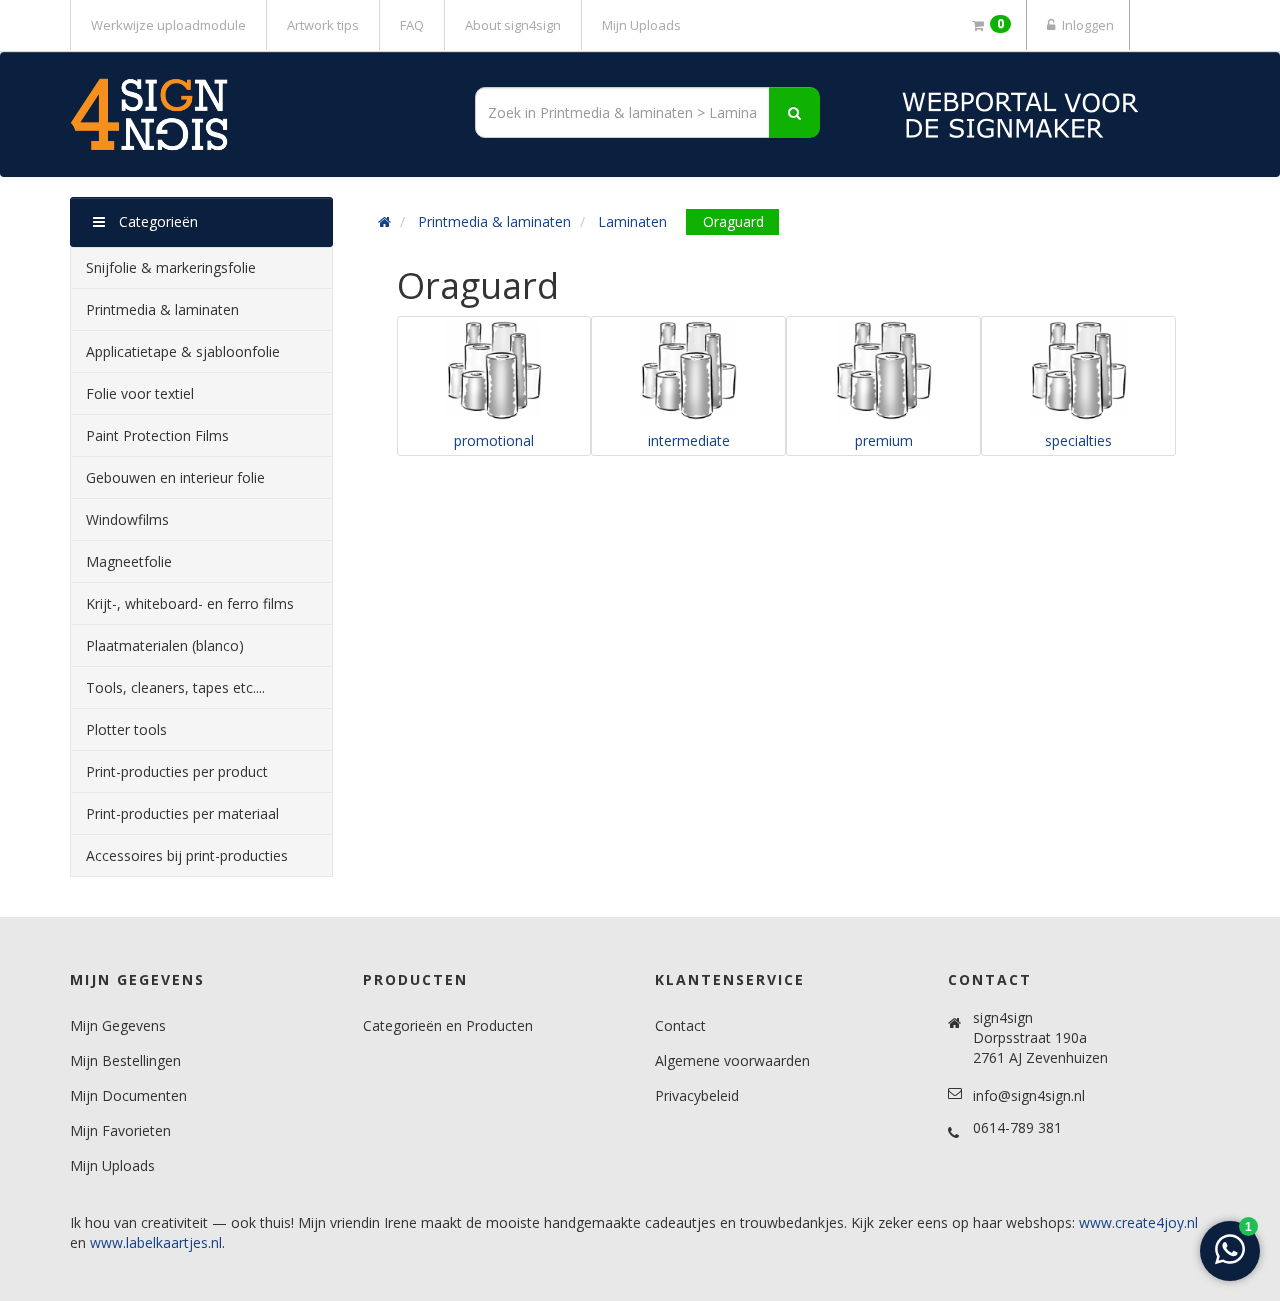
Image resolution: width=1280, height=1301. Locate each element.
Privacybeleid (697, 1095)
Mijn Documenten (128, 1095)
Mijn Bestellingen (125, 1060)
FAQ (412, 25)
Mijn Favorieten (120, 1130)
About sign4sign (513, 25)
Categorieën (156, 221)
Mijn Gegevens (118, 1025)
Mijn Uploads (641, 25)
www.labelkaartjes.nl (156, 1242)
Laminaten (632, 221)
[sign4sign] (250, 114)
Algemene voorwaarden (732, 1060)
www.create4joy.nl (1138, 1222)
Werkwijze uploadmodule (168, 25)
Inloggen (1086, 25)
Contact (680, 1025)
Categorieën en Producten (448, 1025)
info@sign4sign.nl (1029, 1095)
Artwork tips (323, 25)
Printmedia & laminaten (494, 221)
